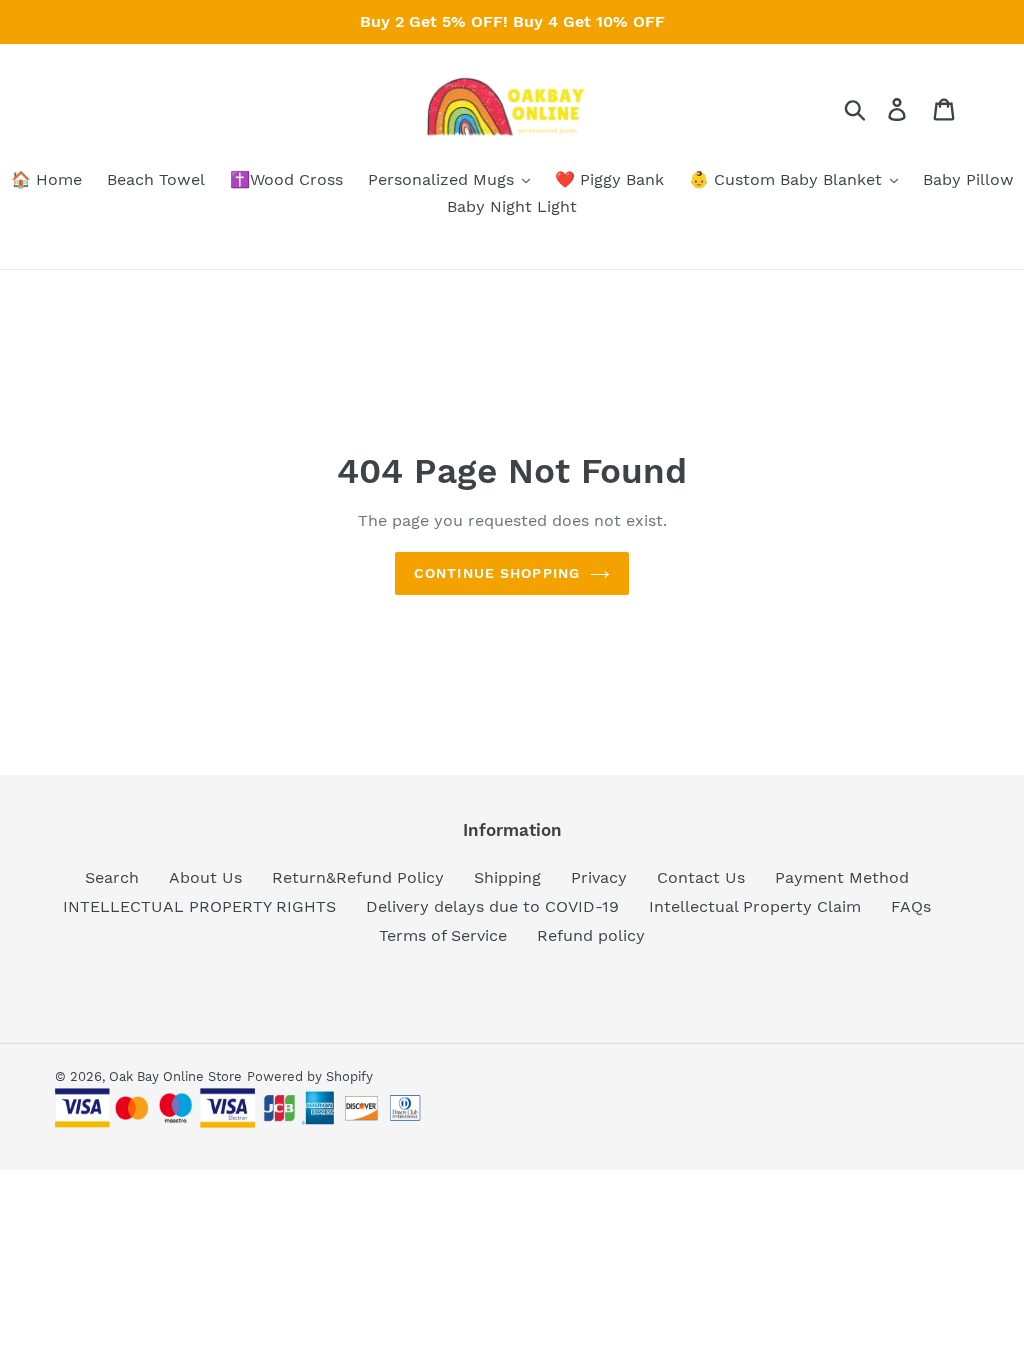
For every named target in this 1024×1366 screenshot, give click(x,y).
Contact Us (701, 877)
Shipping (507, 877)
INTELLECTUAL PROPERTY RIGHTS (199, 906)
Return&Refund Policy (358, 877)
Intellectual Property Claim (755, 906)
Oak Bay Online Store (175, 1076)
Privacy (599, 877)
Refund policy (591, 935)
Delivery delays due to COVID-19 (492, 906)
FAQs (911, 906)
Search (112, 877)
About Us (205, 877)
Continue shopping (497, 573)
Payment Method (842, 877)
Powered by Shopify (310, 1076)
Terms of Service (443, 935)
